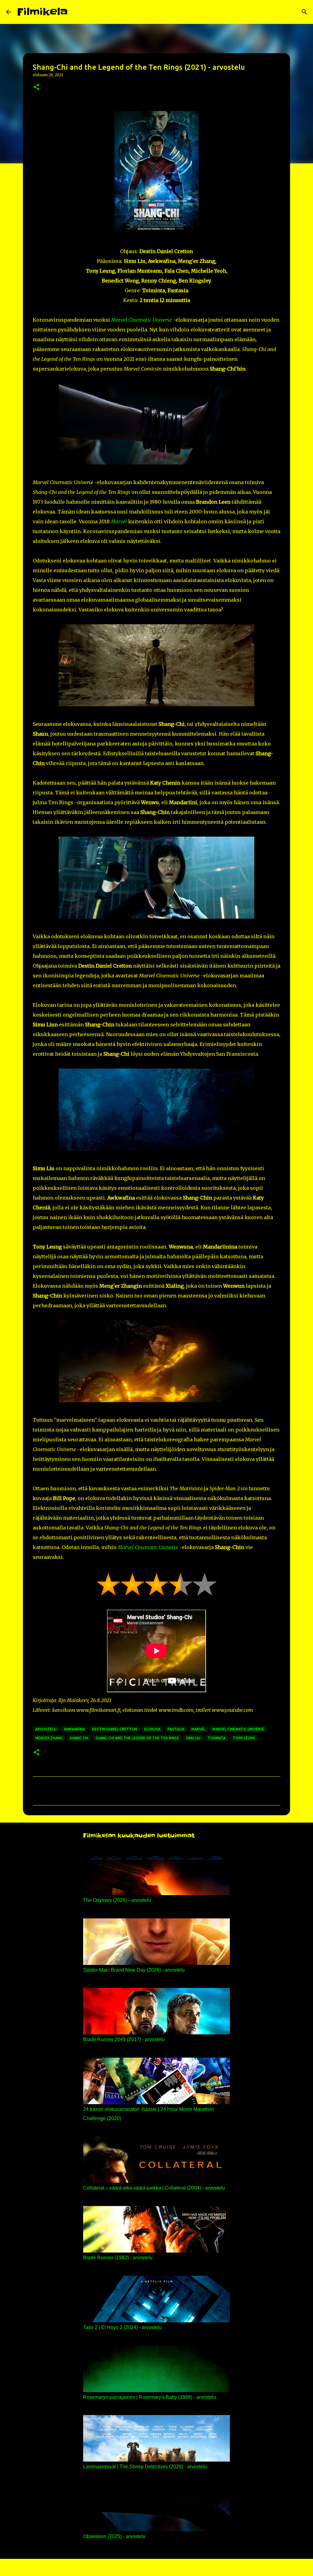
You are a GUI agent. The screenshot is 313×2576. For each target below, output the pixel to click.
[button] (36, 87)
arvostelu (46, 1729)
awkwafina (74, 1729)
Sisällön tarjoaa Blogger (160, 2567)
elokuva (152, 1729)
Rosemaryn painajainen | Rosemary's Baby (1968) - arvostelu (150, 2397)
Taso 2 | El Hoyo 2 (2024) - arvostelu (122, 2327)
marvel (198, 1729)
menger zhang (49, 1738)
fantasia (176, 1729)
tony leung (244, 1738)
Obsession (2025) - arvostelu (114, 2536)
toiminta (217, 1738)
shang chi (79, 1738)
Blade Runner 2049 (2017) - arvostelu (124, 2039)
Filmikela (42, 12)
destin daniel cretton (115, 1729)
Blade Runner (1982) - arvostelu (118, 2258)
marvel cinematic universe (238, 1729)
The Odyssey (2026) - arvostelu (117, 1900)
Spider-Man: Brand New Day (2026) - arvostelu (134, 1970)
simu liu (193, 1738)
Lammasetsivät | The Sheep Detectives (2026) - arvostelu (145, 2467)
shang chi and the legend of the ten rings (137, 1738)
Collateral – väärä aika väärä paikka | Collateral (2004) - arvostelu (154, 2188)
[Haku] (76, 12)
